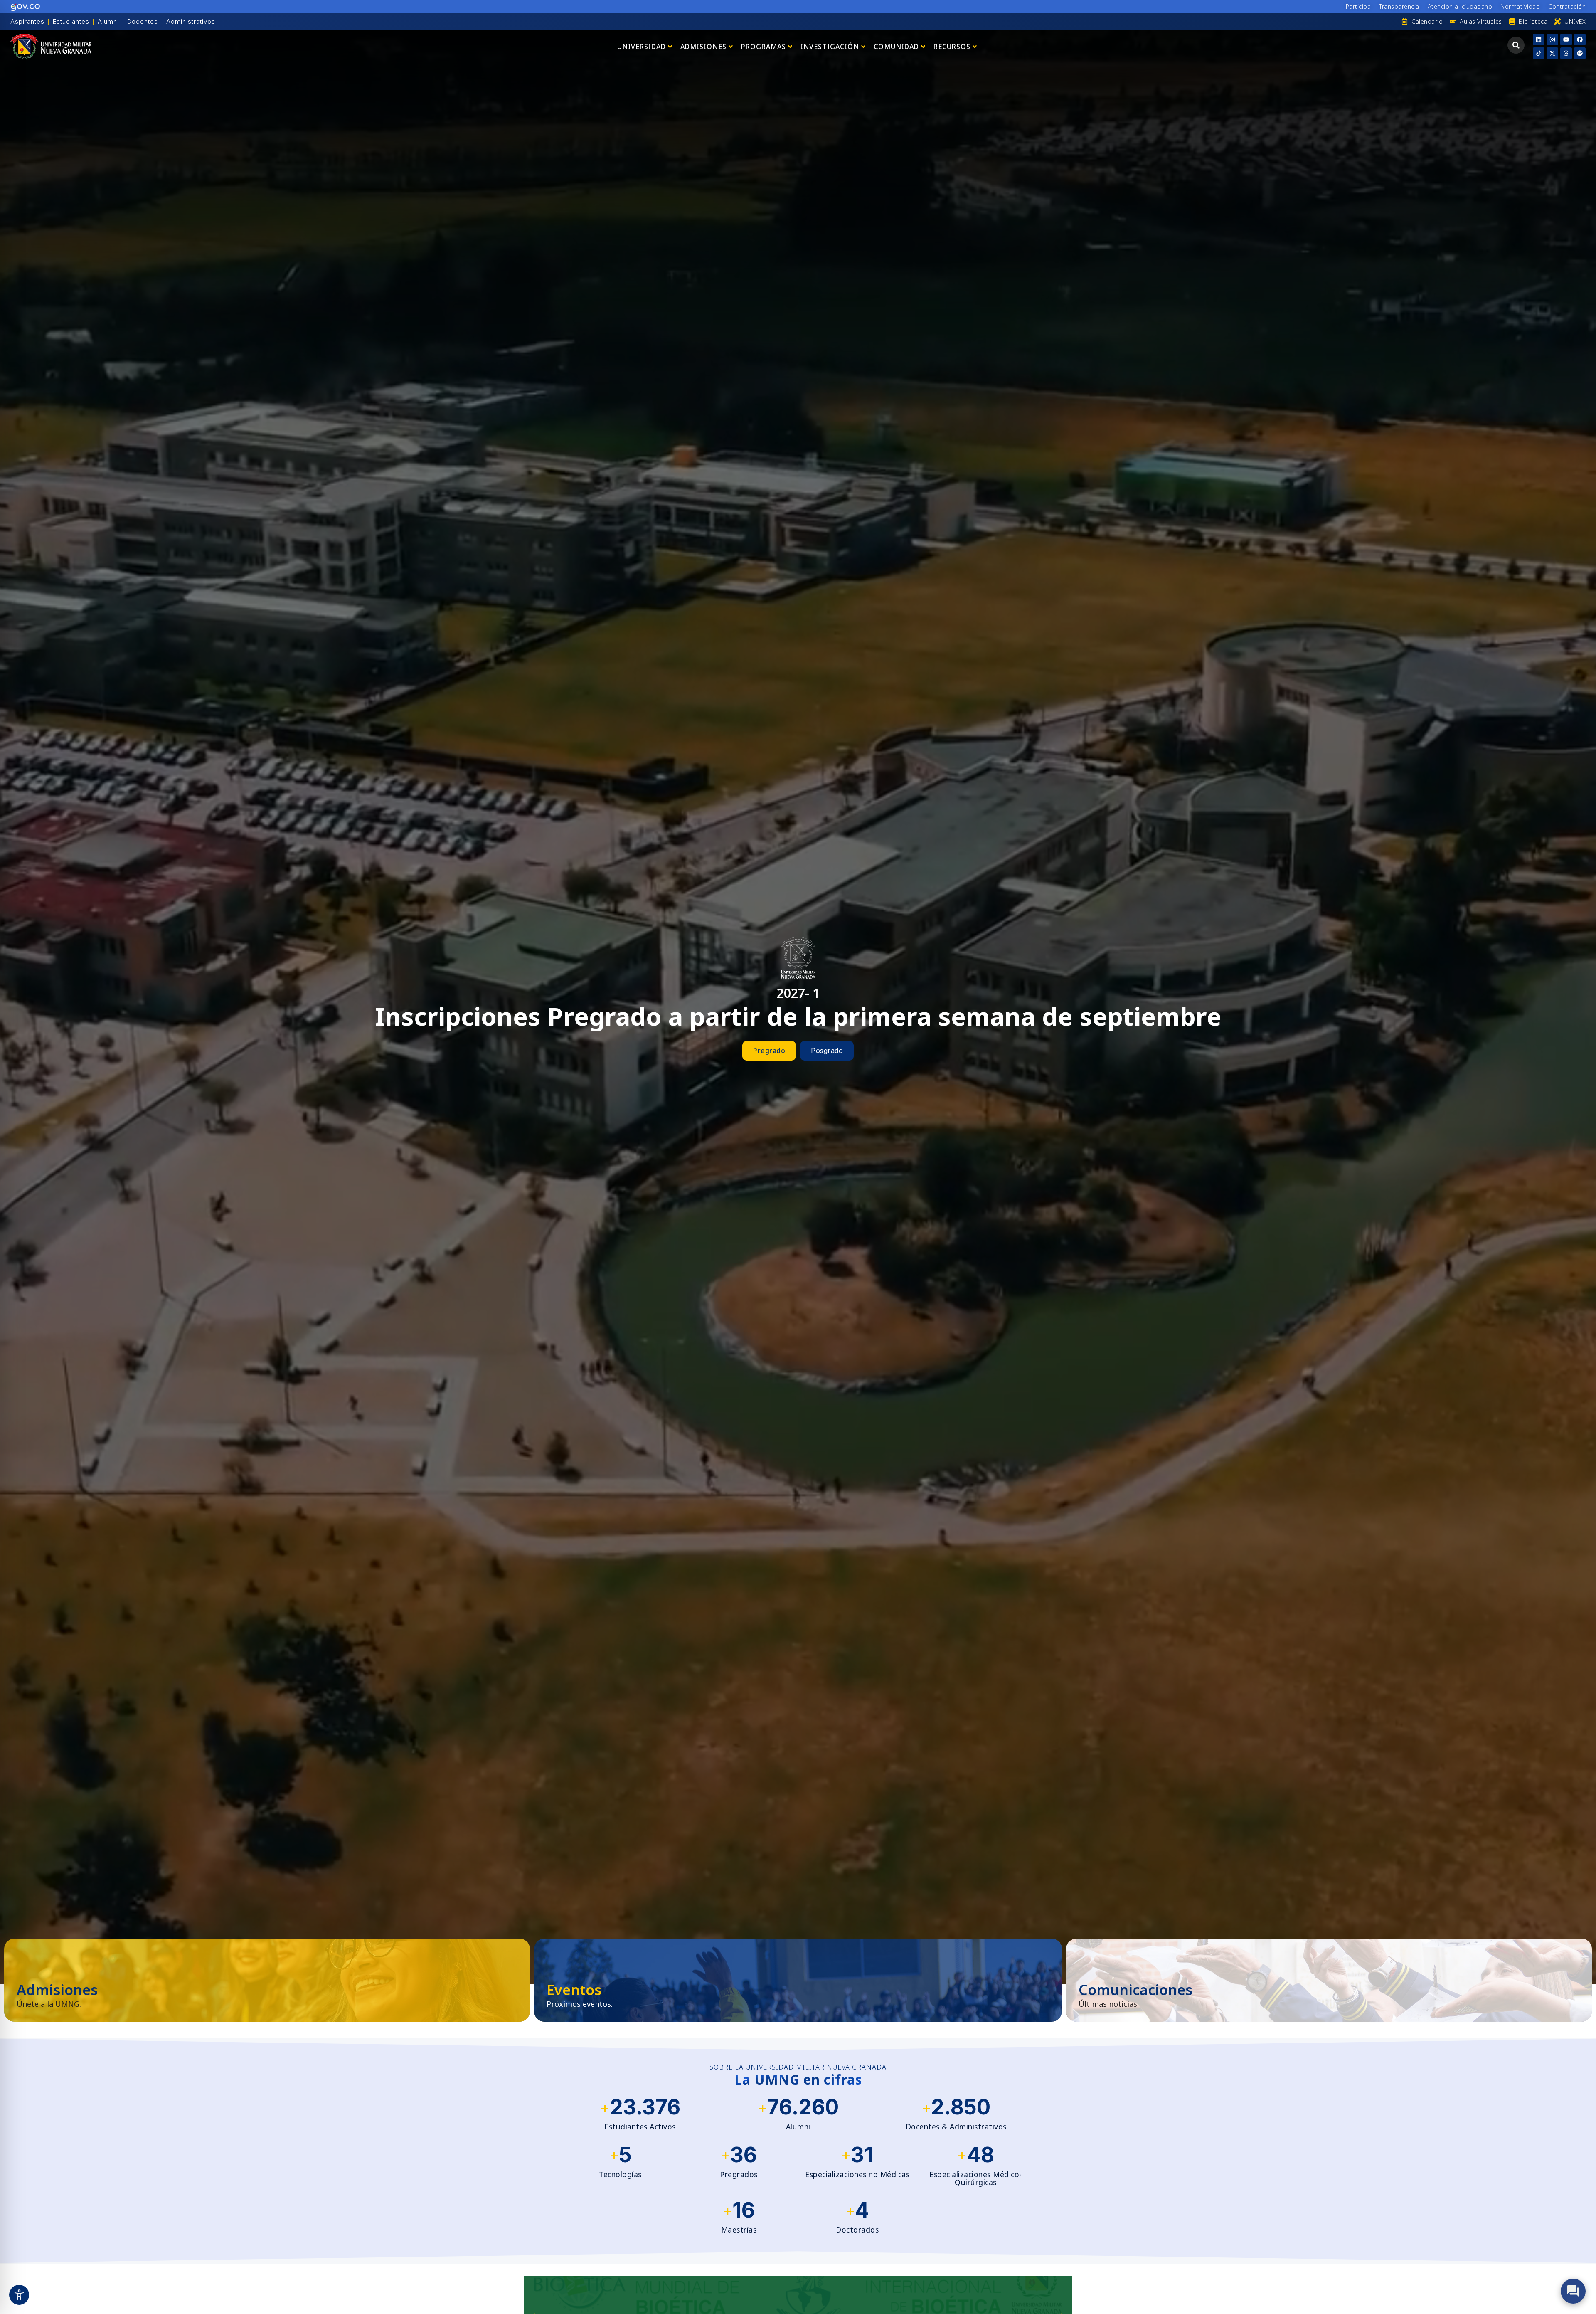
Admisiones (703, 47)
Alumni (108, 21)
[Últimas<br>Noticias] (1329, 1980)
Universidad (642, 47)
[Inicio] (51, 46)
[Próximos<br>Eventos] (798, 1980)
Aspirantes (27, 21)
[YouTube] (1566, 39)
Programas (764, 47)
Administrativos (191, 21)
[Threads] (1566, 53)
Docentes (143, 21)
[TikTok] (1539, 53)
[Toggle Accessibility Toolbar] (19, 2295)
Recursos (952, 47)
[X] (1552, 53)
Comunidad (896, 47)
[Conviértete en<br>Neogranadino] (267, 1980)
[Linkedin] (1539, 39)
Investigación (830, 47)
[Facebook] (1580, 39)
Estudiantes (71, 21)
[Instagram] (1552, 39)
